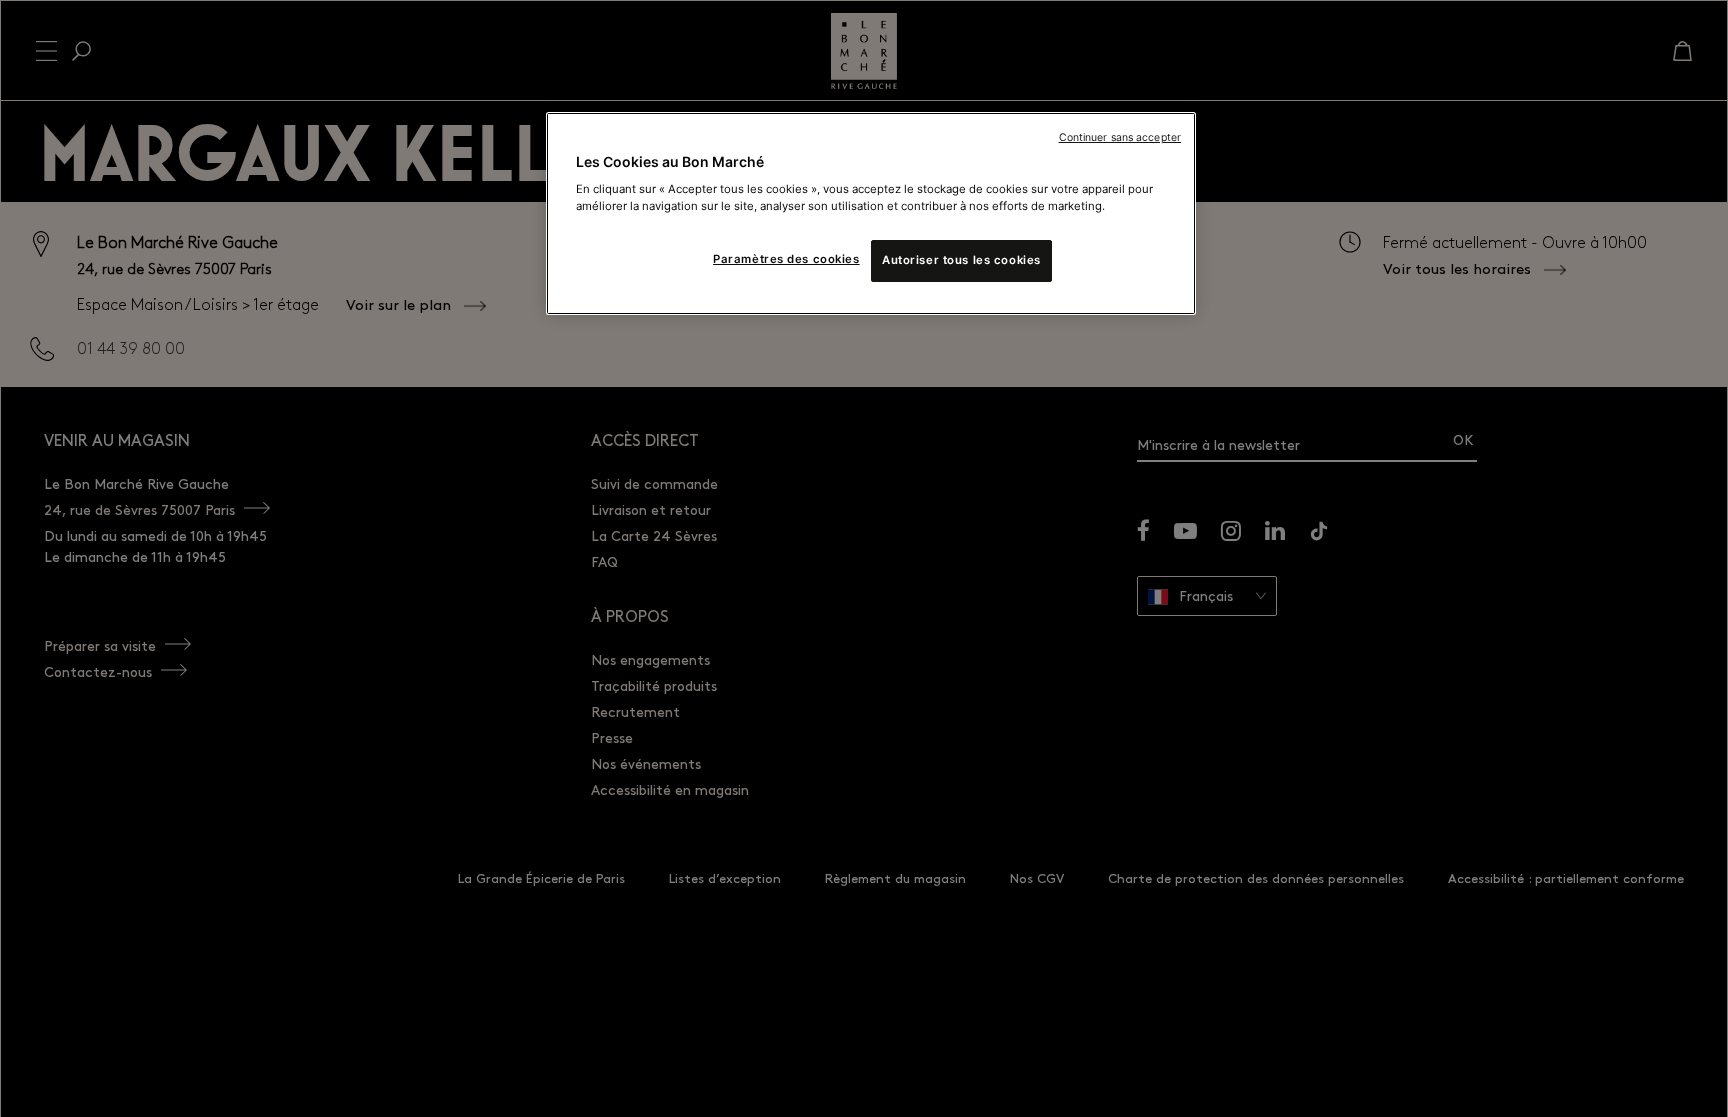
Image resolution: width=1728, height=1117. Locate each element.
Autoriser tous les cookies (961, 260)
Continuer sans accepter (1120, 137)
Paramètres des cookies (786, 259)
